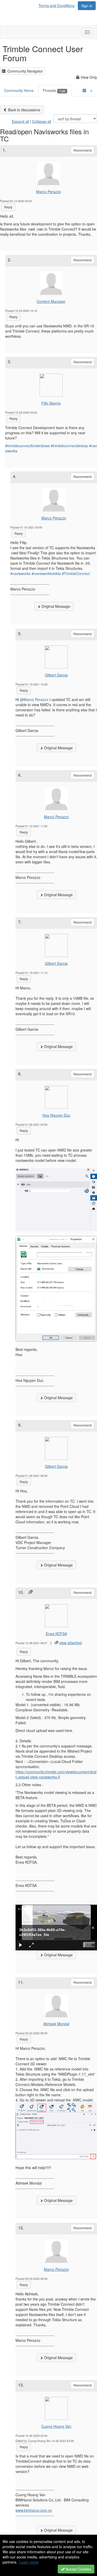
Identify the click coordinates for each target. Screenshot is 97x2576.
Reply (8, 207)
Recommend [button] (83, 150)
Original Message (55, 606)
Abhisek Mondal (56, 2024)
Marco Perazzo (49, 192)
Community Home (19, 90)
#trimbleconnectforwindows (27, 446)
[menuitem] (58, 5)
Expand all (20, 121)
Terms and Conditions (57, 5)
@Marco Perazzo (34, 699)
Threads (54, 90)
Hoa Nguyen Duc (56, 1115)
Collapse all (42, 121)
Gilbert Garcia (56, 675)
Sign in (87, 6)
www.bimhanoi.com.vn (34, 2510)
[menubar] (58, 5)
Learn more (29, 2562)
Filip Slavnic (51, 403)
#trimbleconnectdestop (69, 446)
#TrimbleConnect (76, 573)
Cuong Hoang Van (56, 2426)
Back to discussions (24, 110)
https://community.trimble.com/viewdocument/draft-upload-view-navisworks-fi (56, 1774)
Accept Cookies (78, 2569)
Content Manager (51, 301)
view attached (70, 1643)
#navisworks (20, 573)
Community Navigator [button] (24, 71)
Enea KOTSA (56, 1634)
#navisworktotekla (46, 573)
